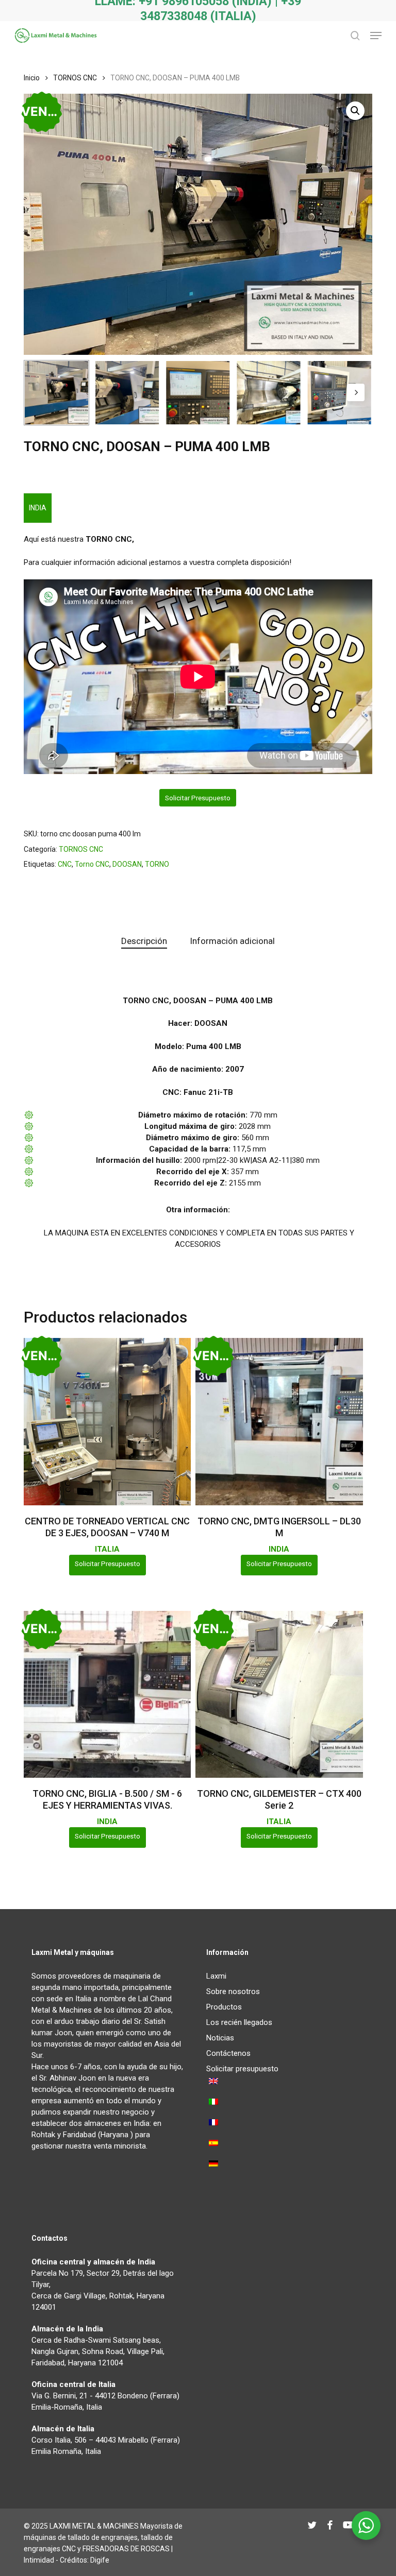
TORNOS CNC (75, 78)
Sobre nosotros (233, 1991)
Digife (100, 2560)
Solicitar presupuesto (198, 798)
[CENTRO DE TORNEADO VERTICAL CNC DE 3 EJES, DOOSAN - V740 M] (107, 1421)
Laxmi (216, 1976)
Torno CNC (92, 864)
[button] (376, 36)
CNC (65, 864)
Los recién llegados (239, 2022)
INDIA (38, 508)
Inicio (32, 78)
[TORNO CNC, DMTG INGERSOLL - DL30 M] (279, 1421)
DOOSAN (127, 864)
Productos (224, 2007)
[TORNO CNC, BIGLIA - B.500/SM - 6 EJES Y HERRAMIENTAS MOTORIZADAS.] (107, 1694)
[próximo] (356, 392)
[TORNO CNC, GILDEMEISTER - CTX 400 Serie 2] (279, 1694)
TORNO (157, 864)
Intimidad (39, 2560)
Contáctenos (228, 2053)
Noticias (220, 2038)
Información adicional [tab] (232, 941)
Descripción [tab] (144, 941)
